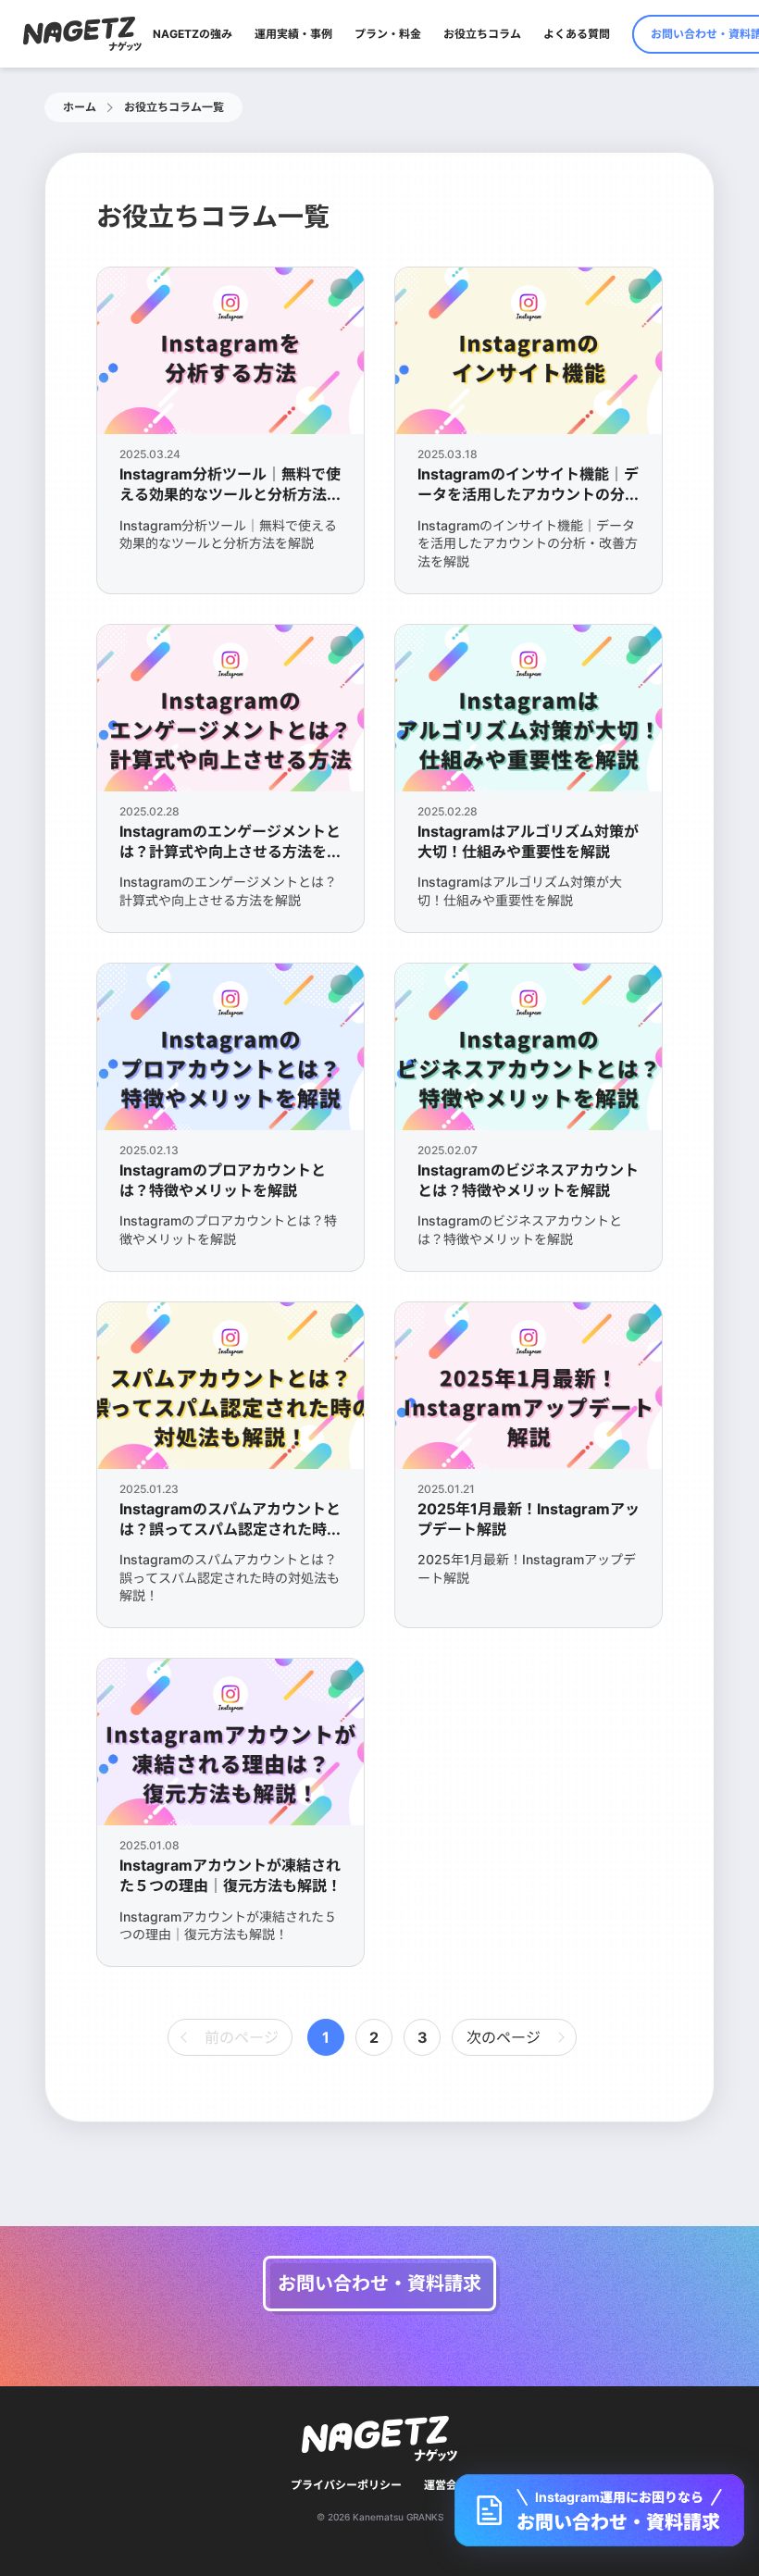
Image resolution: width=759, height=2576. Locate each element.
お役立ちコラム (482, 34)
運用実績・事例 (293, 34)
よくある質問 (577, 34)
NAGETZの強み (193, 34)
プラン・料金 (388, 34)
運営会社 (446, 2485)
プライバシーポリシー (346, 2485)
